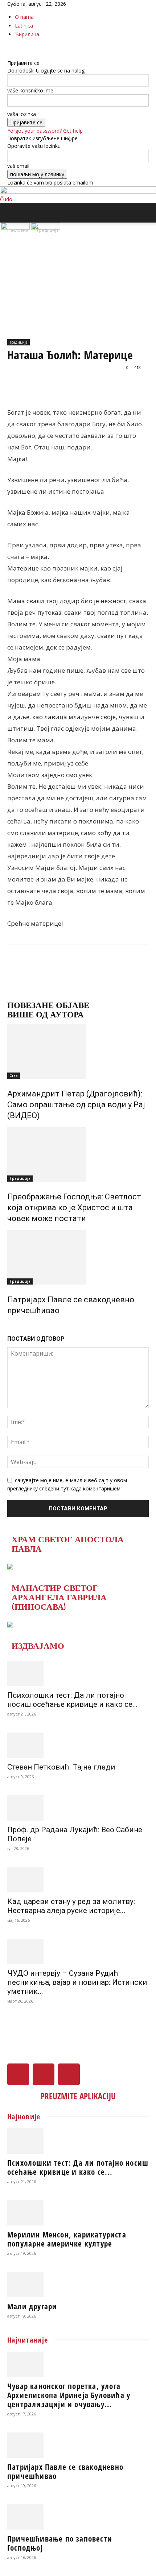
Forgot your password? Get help (45, 131)
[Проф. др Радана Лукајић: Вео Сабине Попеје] (78, 1808)
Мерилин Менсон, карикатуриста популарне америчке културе (67, 2239)
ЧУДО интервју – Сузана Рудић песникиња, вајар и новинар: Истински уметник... (77, 1982)
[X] (15, 48)
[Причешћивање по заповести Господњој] (78, 2517)
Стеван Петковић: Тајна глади (61, 1767)
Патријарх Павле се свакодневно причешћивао (65, 2471)
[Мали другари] (78, 2285)
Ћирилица (27, 34)
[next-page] (13, 1326)
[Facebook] (10, 48)
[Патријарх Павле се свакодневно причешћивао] (78, 1257)
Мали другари (32, 2306)
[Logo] (16, 228)
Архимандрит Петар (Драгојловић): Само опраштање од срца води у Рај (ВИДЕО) (76, 1105)
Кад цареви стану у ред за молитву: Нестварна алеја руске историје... (71, 1906)
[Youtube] (20, 48)
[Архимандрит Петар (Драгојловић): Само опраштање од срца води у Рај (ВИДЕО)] (78, 1051)
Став (14, 1075)
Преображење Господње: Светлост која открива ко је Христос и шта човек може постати (74, 1208)
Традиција (19, 342)
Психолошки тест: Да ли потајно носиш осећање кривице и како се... (73, 1700)
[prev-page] (9, 1326)
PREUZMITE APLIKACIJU (78, 2096)
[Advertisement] (78, 294)
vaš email (18, 166)
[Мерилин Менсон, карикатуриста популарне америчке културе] (78, 2213)
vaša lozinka (22, 114)
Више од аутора (46, 1015)
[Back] (9, 55)
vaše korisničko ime (30, 90)
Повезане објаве (48, 1005)
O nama (24, 17)
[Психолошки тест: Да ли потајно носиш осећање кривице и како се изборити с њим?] (78, 1673)
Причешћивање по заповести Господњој (60, 2543)
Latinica (24, 26)
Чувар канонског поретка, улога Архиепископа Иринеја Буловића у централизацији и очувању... (69, 2395)
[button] (12, 213)
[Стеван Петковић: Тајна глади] (78, 1745)
